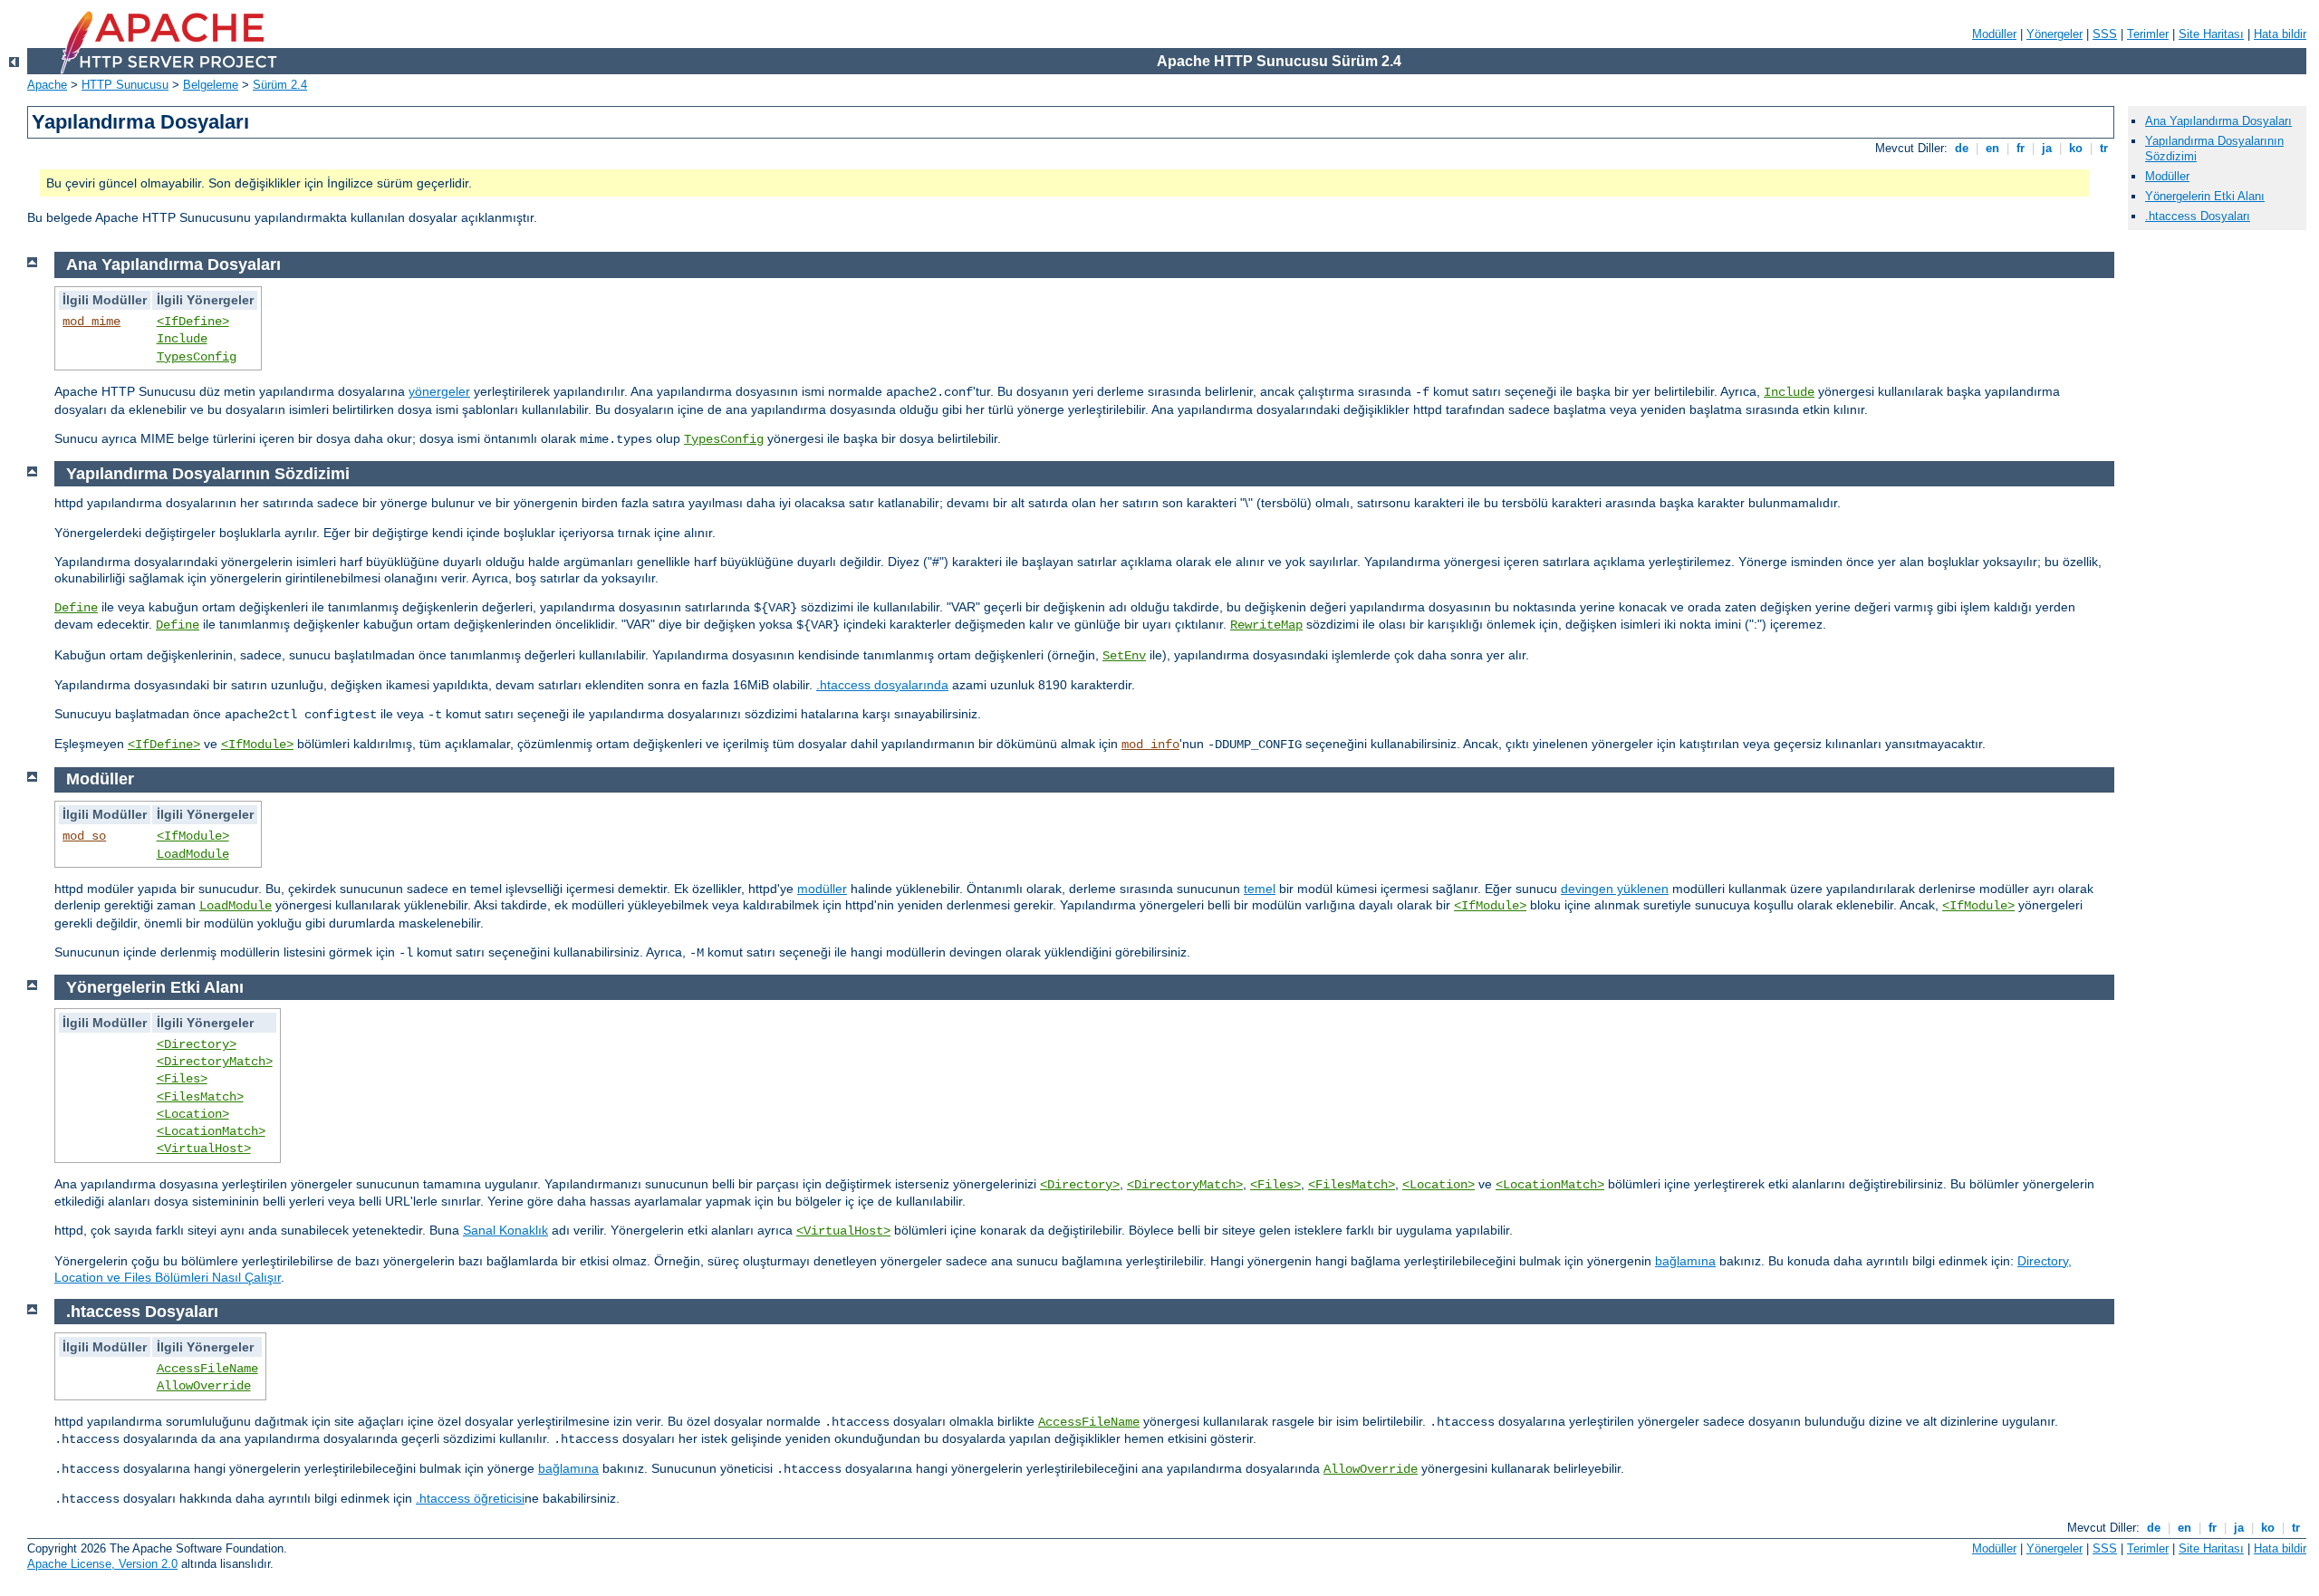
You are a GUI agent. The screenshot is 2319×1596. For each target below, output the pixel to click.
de (1962, 148)
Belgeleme (211, 85)
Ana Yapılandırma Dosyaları (2218, 121)
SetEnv (1124, 656)
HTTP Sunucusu (125, 85)
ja (2047, 148)
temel (1260, 889)
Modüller (1994, 34)
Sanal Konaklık (505, 1230)
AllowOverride (204, 1386)
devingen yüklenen (1615, 889)
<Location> (193, 1114)
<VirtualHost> (204, 1149)
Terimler (2148, 34)
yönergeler (439, 391)
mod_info (1150, 745)
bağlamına (1685, 1261)
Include (182, 339)
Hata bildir (2280, 34)
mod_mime (91, 322)
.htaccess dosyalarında (882, 685)
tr (2104, 148)
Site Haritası (2211, 34)
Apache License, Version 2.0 (102, 1564)
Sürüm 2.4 (280, 85)
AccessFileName (207, 1369)
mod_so (84, 836)
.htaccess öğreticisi (470, 1498)
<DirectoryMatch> (215, 1062)
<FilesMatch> (200, 1097)
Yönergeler (2054, 34)
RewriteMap (1266, 625)
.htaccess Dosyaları (2198, 216)
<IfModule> (257, 745)
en (1992, 148)
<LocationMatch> (211, 1131)
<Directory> (197, 1044)
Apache (47, 85)
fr (2021, 148)
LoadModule (193, 854)
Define (76, 608)
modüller (822, 889)
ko (2076, 148)
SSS (2105, 34)
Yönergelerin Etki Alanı (2205, 196)
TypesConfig (197, 357)
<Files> (182, 1079)
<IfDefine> (193, 322)
